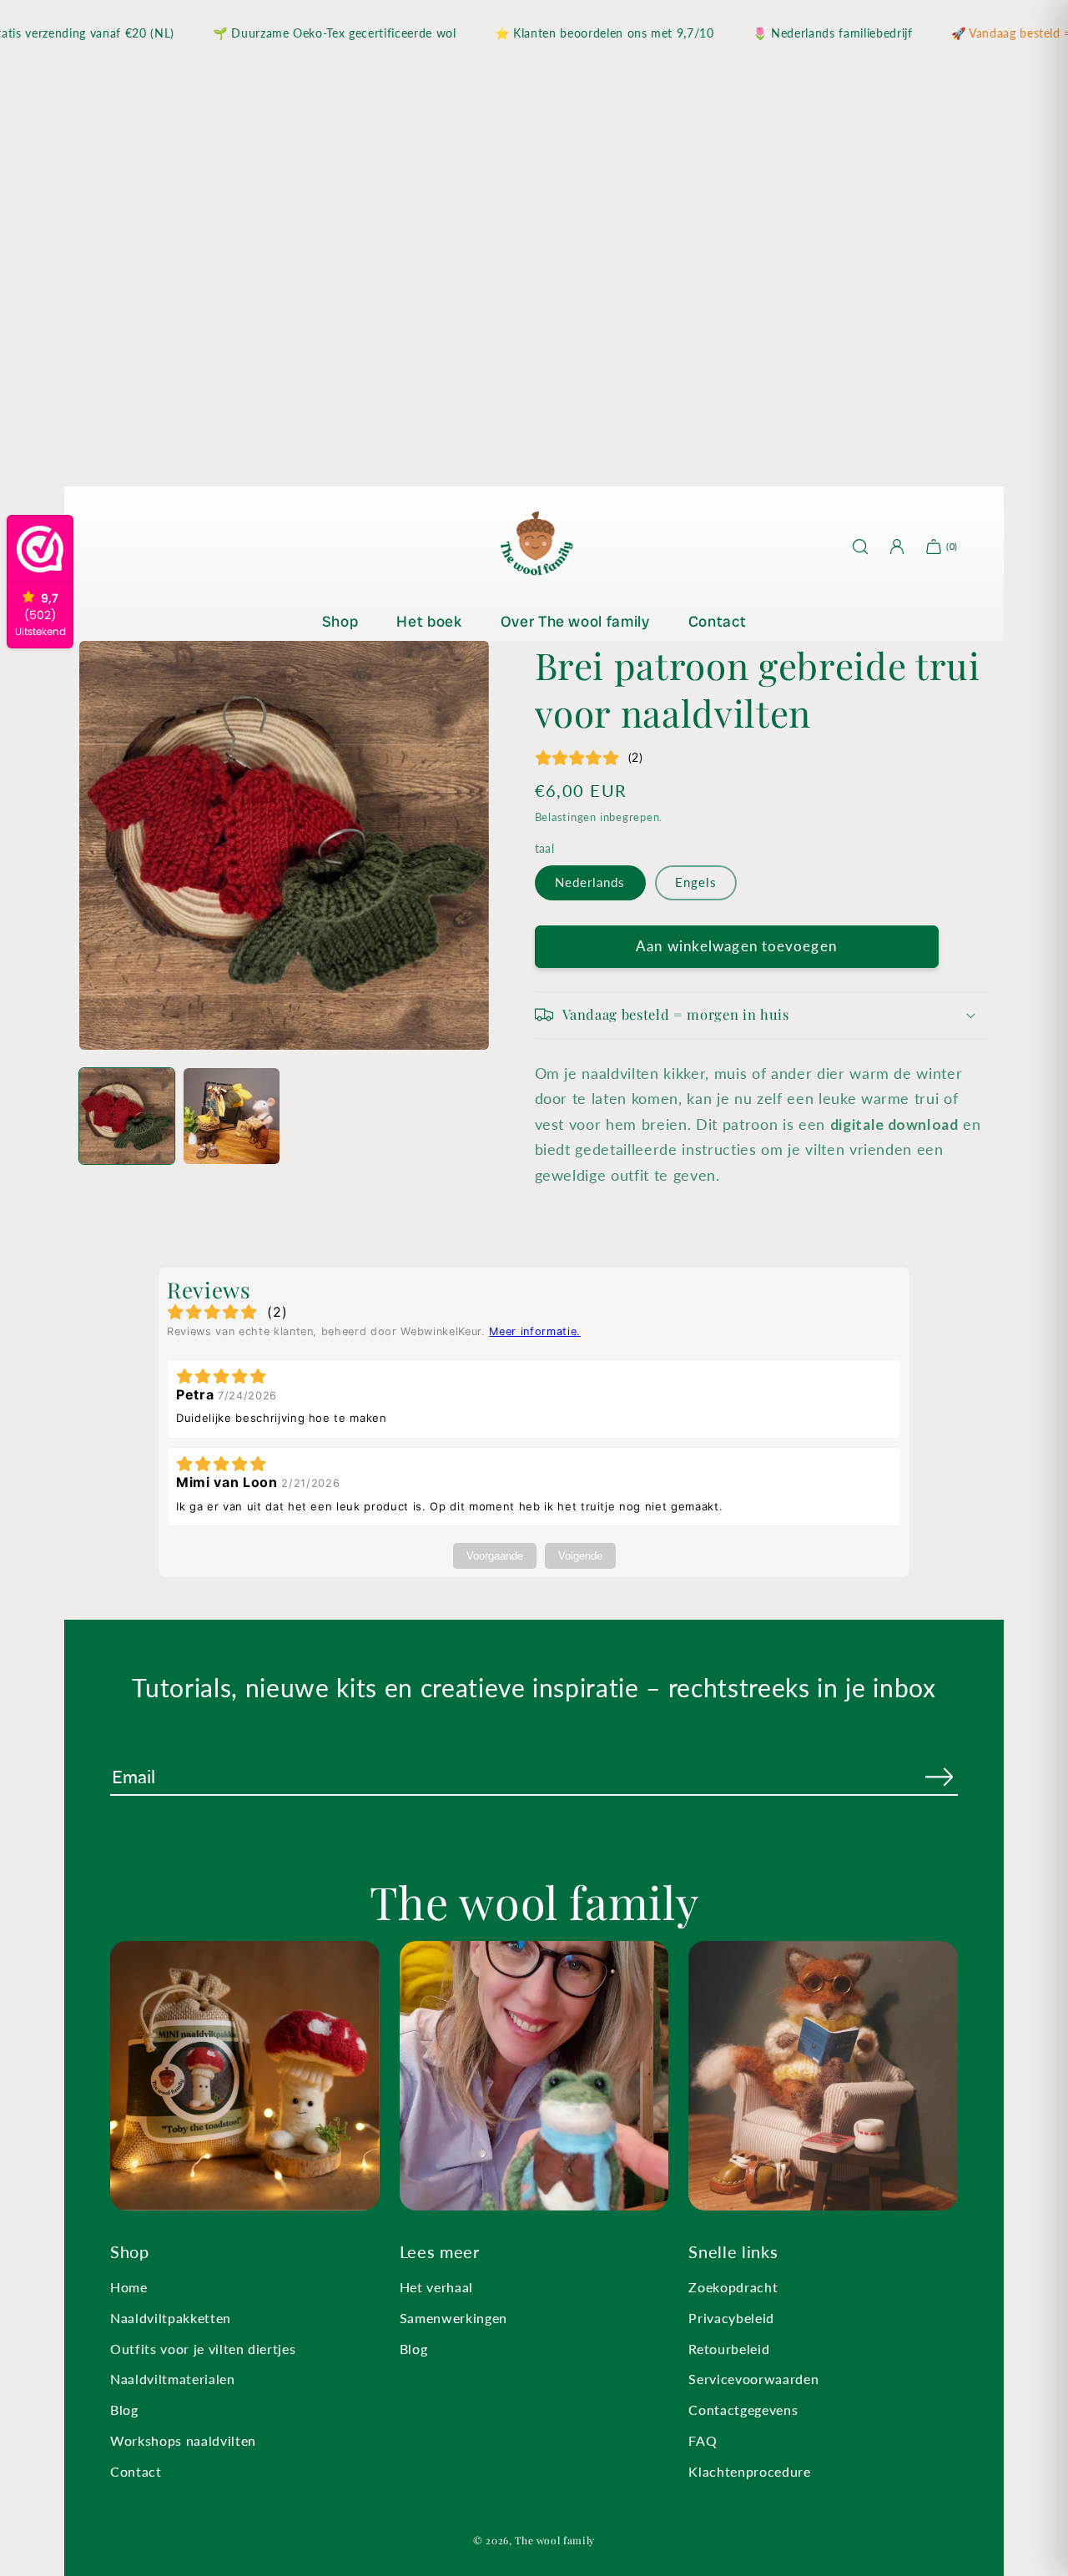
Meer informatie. (535, 1331)
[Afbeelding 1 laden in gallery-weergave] (127, 1116)
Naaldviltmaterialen (173, 2379)
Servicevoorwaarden (753, 2379)
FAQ (703, 2440)
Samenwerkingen (453, 2318)
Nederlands (590, 882)
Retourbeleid (729, 2349)
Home (129, 2287)
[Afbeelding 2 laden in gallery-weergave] (231, 1116)
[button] (762, 1015)
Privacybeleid (731, 2318)
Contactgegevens (743, 2410)
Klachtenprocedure (749, 2471)
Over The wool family (575, 621)
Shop (340, 621)
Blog (124, 2410)
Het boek (429, 621)
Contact (718, 621)
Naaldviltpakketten (171, 2318)
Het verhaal (436, 2287)
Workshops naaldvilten (183, 2440)
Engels (696, 882)
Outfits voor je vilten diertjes (203, 2349)
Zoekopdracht (733, 2287)
